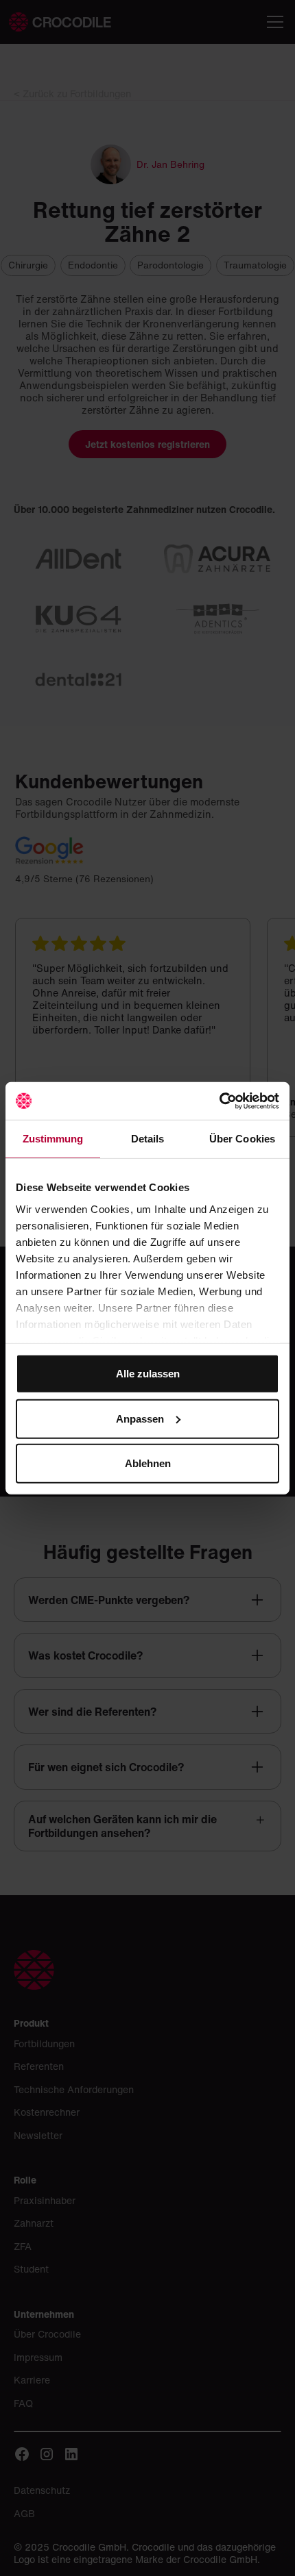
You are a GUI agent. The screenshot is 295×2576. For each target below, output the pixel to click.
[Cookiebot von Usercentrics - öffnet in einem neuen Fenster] (219, 1101)
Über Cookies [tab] (242, 1139)
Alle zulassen (148, 1374)
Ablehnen (148, 1463)
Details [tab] (148, 1139)
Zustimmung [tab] (53, 1139)
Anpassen (140, 1418)
